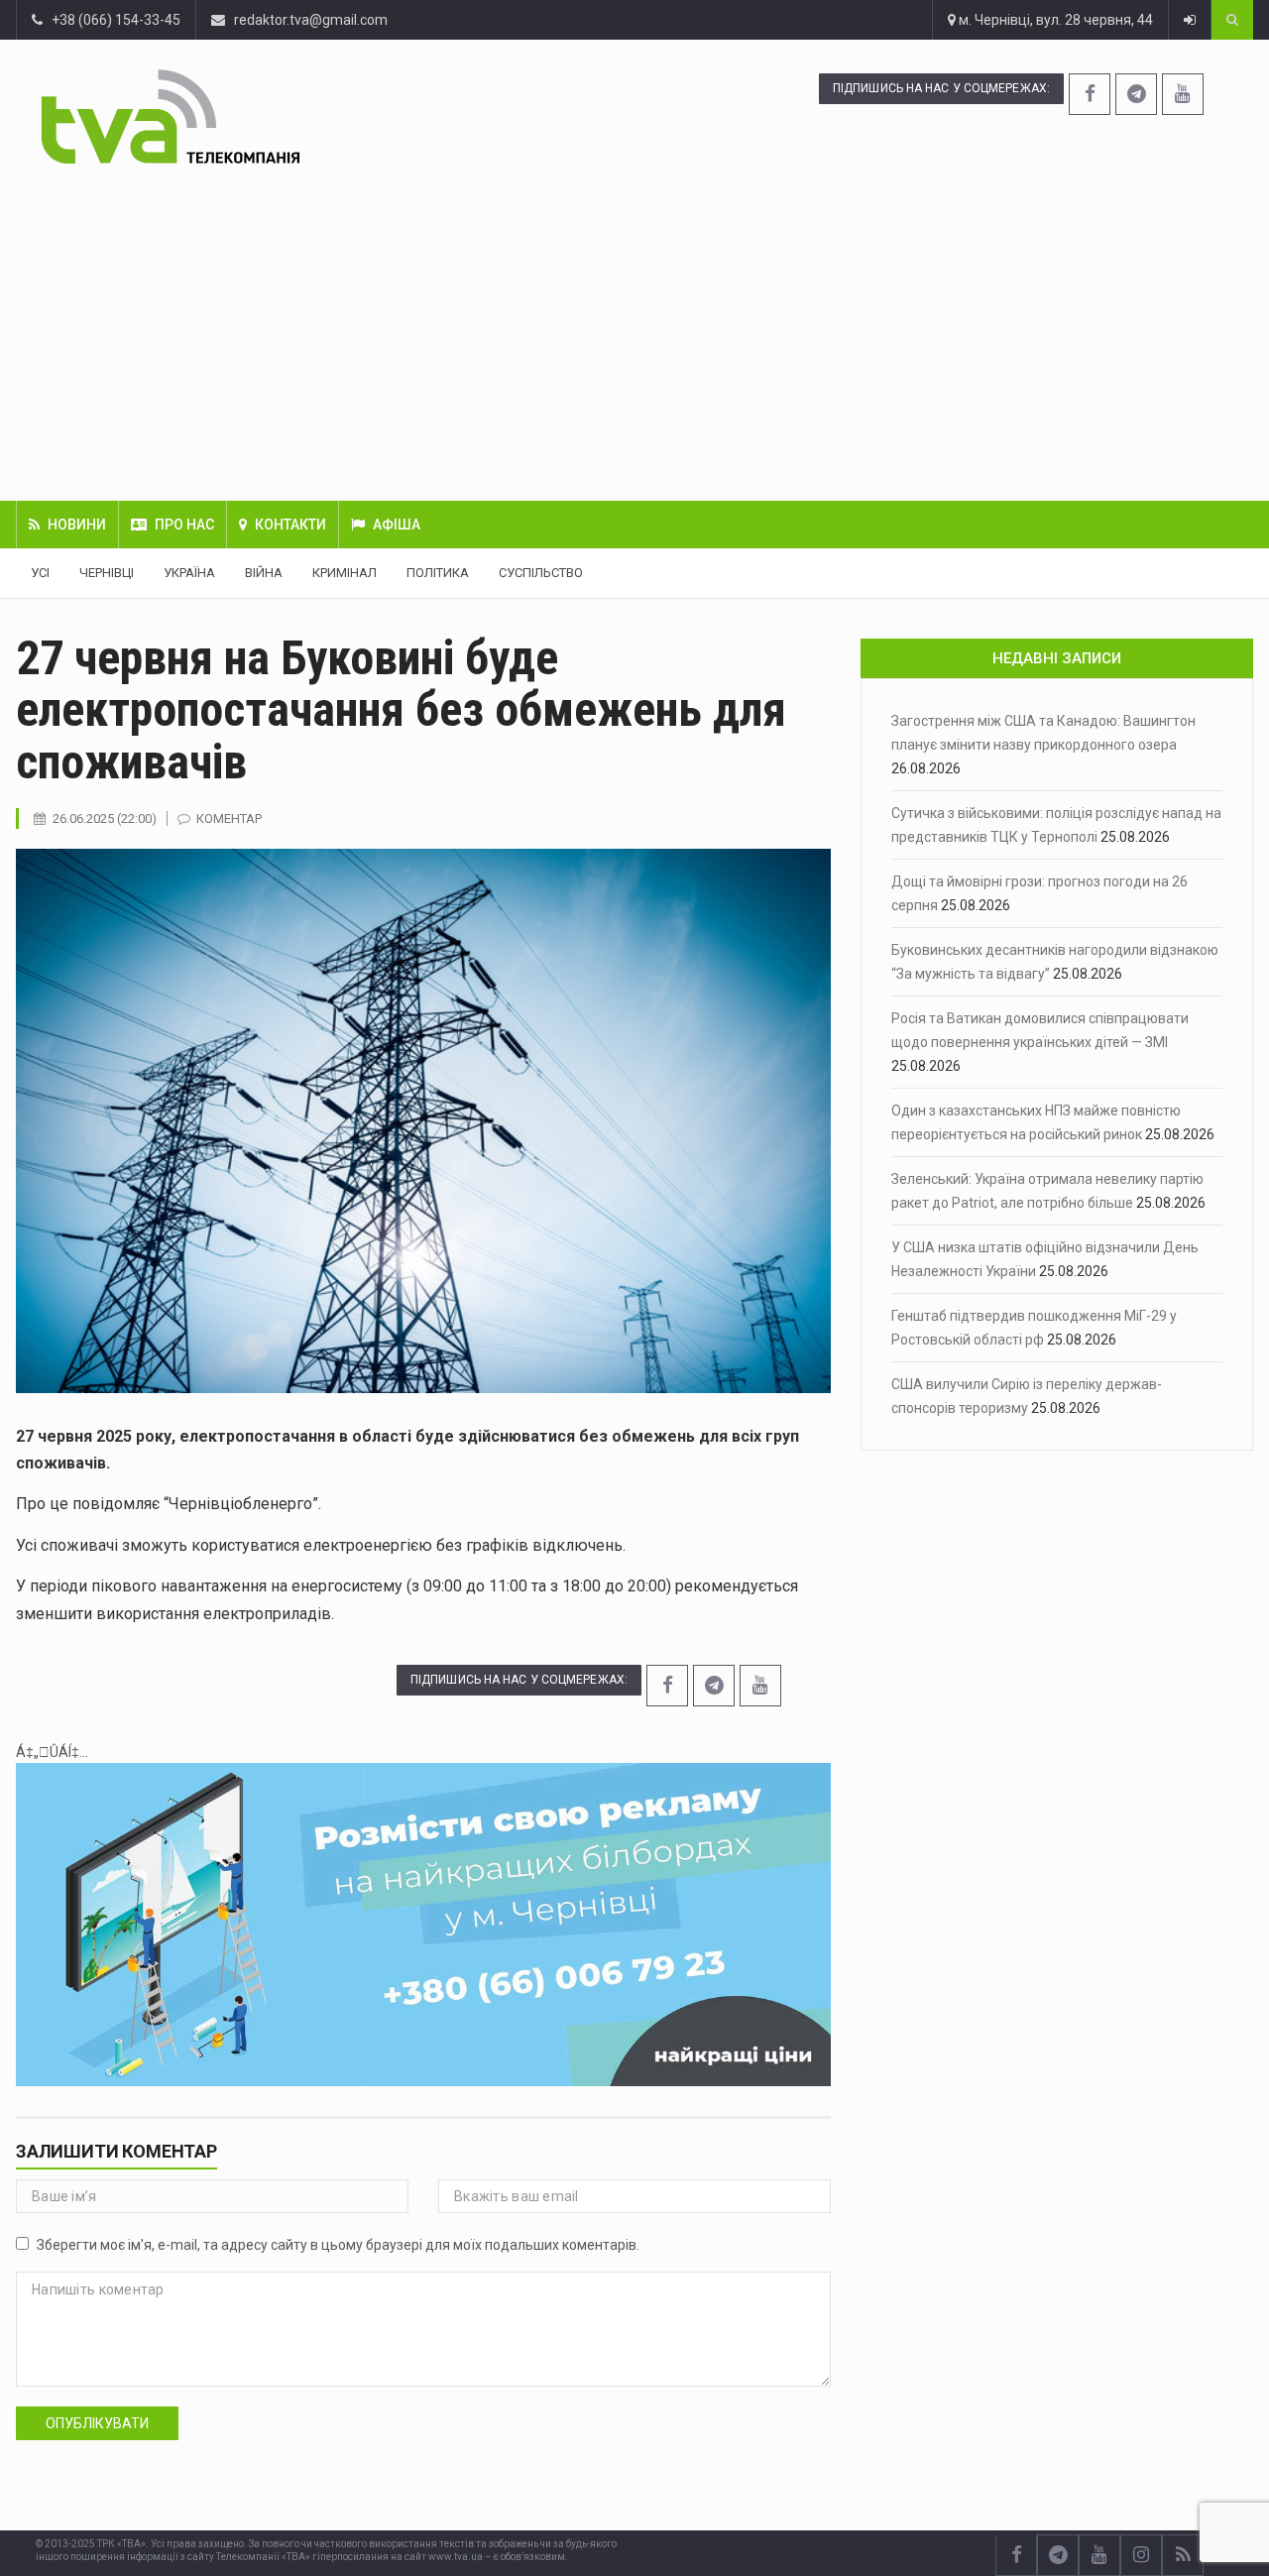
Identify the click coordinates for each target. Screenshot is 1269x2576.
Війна (264, 573)
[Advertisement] (634, 332)
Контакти (290, 525)
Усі (40, 573)
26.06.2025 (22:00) (105, 819)
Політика (438, 573)
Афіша (397, 525)
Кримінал (345, 573)
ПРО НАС (184, 525)
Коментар (229, 819)
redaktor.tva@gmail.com (311, 20)
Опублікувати (97, 2423)
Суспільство (541, 573)
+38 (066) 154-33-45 (112, 20)
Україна (189, 573)
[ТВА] (273, 117)
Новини (77, 525)
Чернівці (107, 573)
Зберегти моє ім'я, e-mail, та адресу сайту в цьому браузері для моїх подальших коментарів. (338, 2245)
